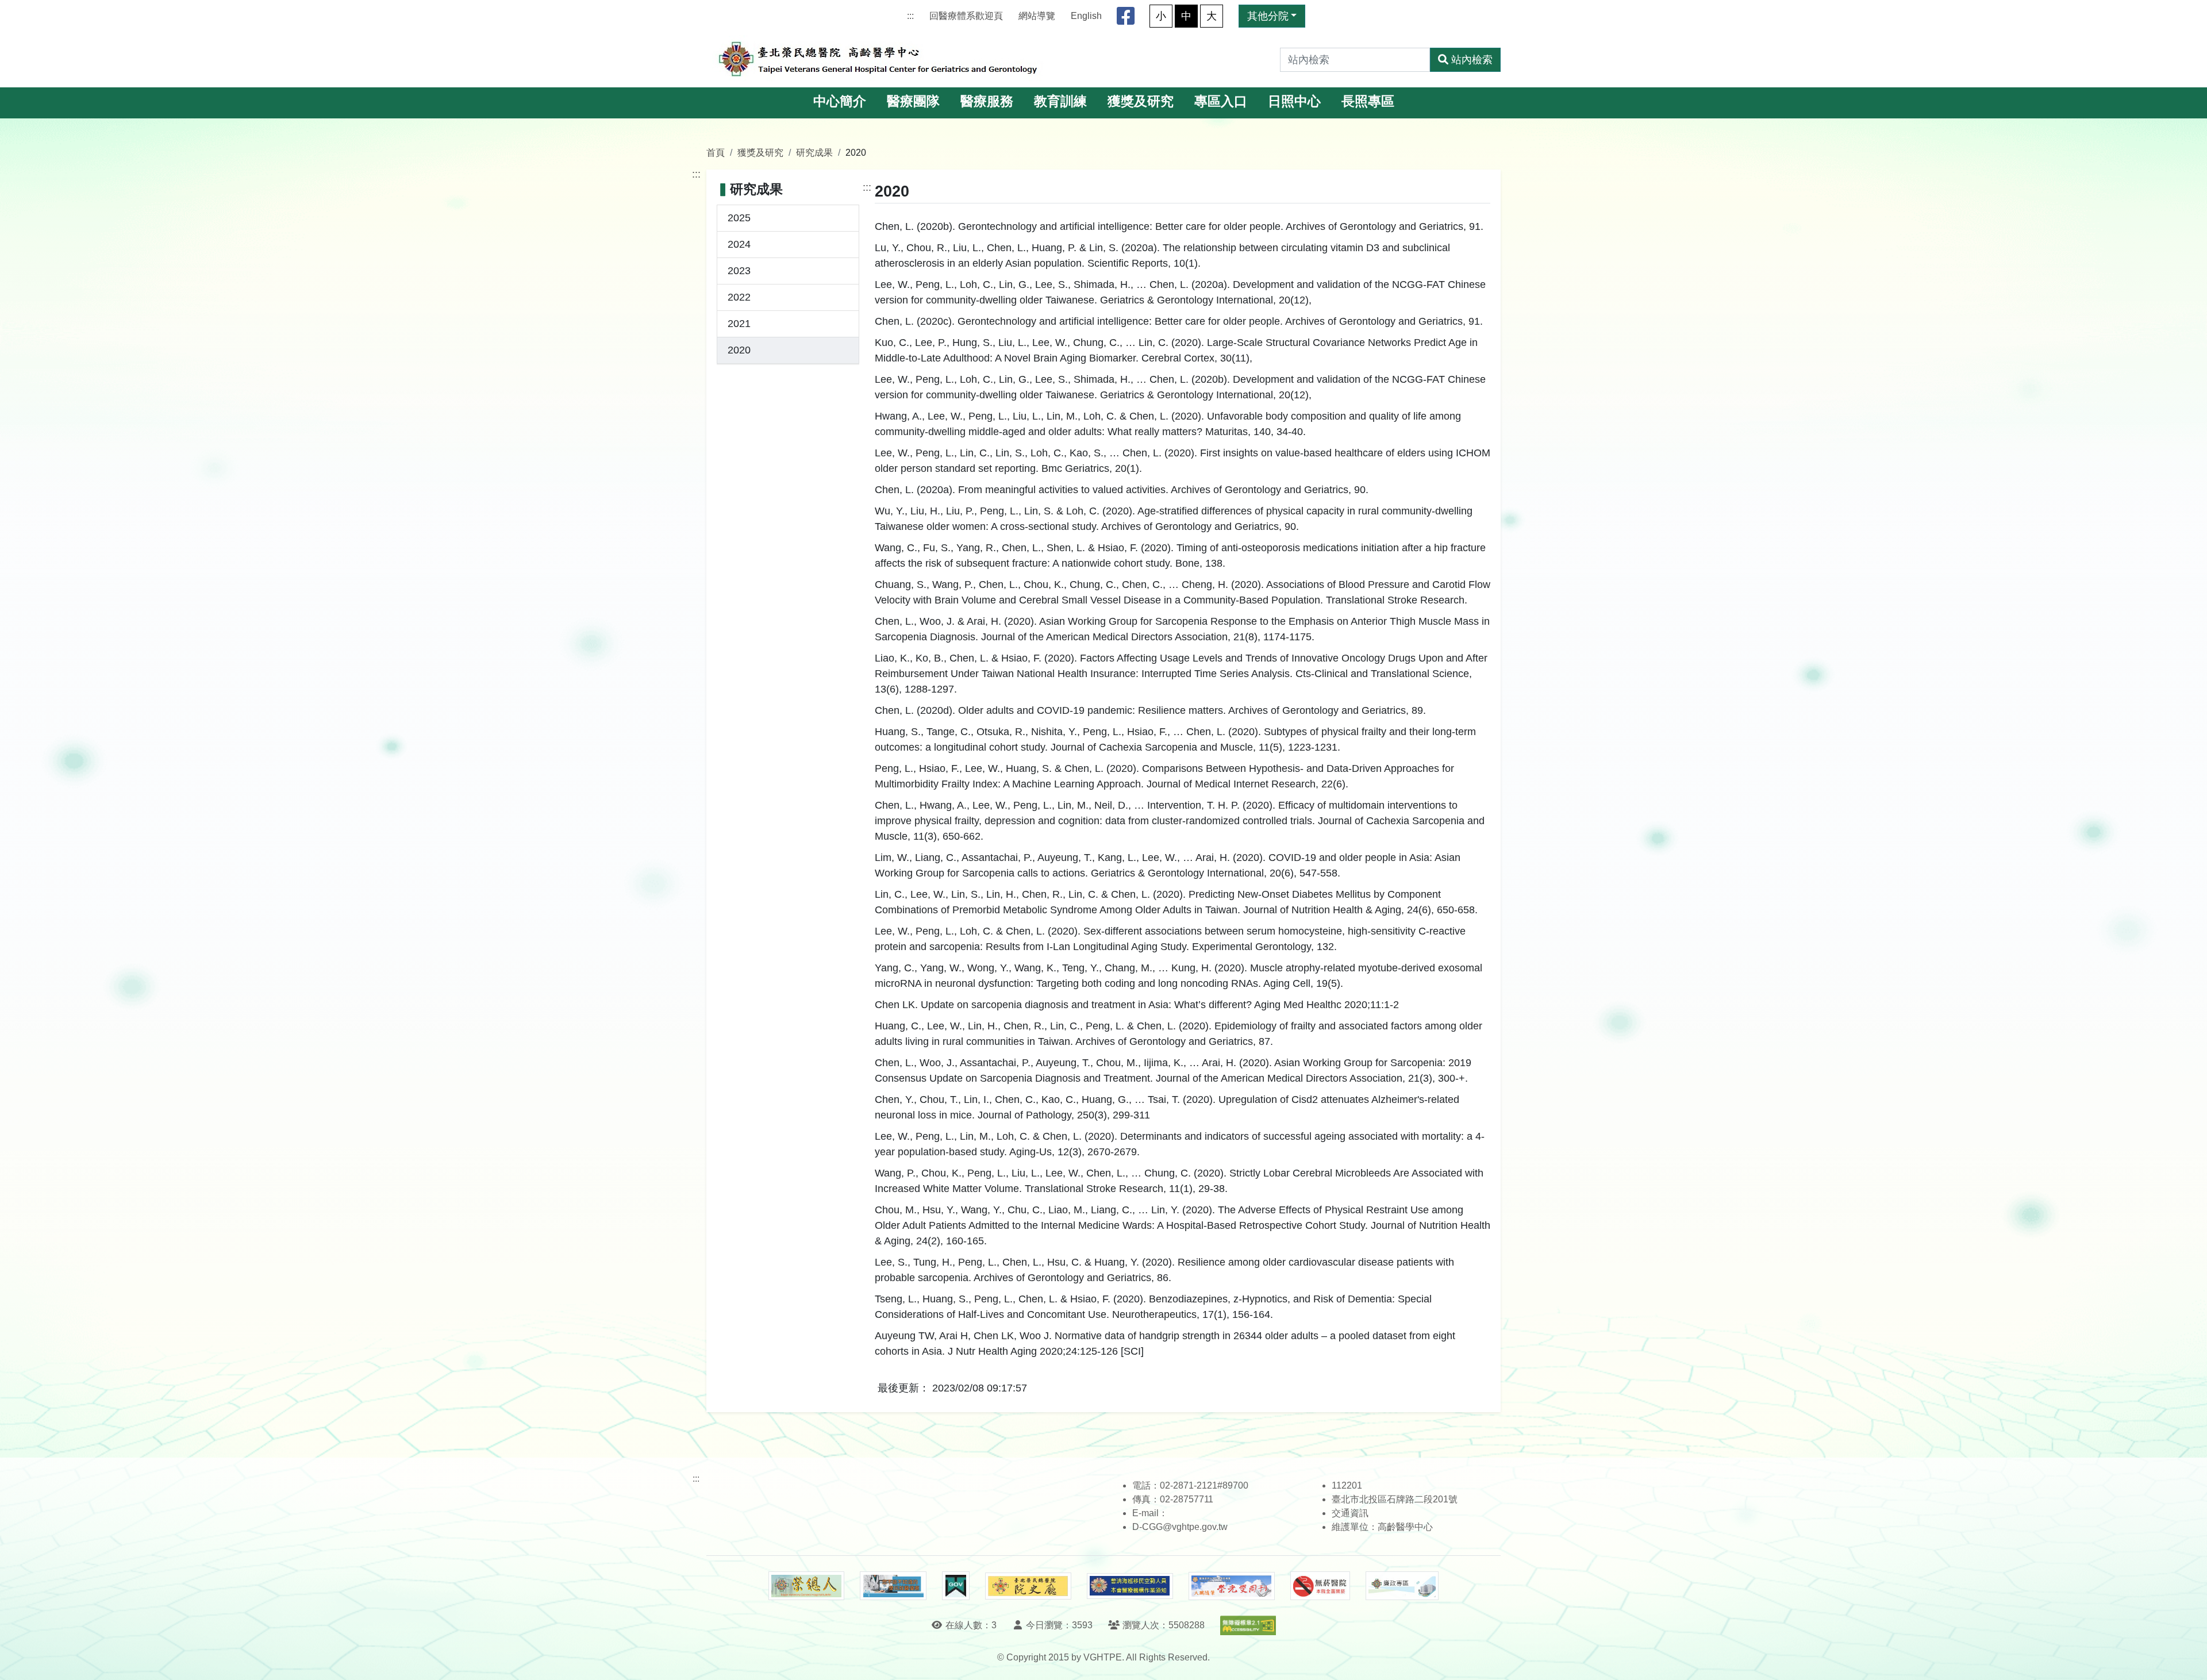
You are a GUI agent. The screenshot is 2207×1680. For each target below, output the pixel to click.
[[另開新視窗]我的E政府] (956, 1586)
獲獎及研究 (1141, 101)
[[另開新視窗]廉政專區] (1402, 1586)
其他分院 (1268, 16)
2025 (739, 218)
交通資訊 (1350, 1513)
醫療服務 (987, 101)
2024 (739, 244)
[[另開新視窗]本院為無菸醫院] (1320, 1586)
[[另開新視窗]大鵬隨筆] (1232, 1586)
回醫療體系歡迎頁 (966, 16)
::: (910, 16)
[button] (2188, 1660)
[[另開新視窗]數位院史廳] (1028, 1586)
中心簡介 (840, 101)
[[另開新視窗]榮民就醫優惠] (893, 1586)
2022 (739, 297)
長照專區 (1368, 101)
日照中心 (1294, 101)
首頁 (716, 152)
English (1086, 16)
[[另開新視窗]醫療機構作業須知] (1130, 1586)
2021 (739, 324)
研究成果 (814, 152)
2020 (739, 350)
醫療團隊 (913, 101)
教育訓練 (1060, 101)
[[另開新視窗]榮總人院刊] (806, 1586)
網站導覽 (1037, 16)
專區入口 (1221, 101)
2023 (739, 271)
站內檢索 (1472, 60)
